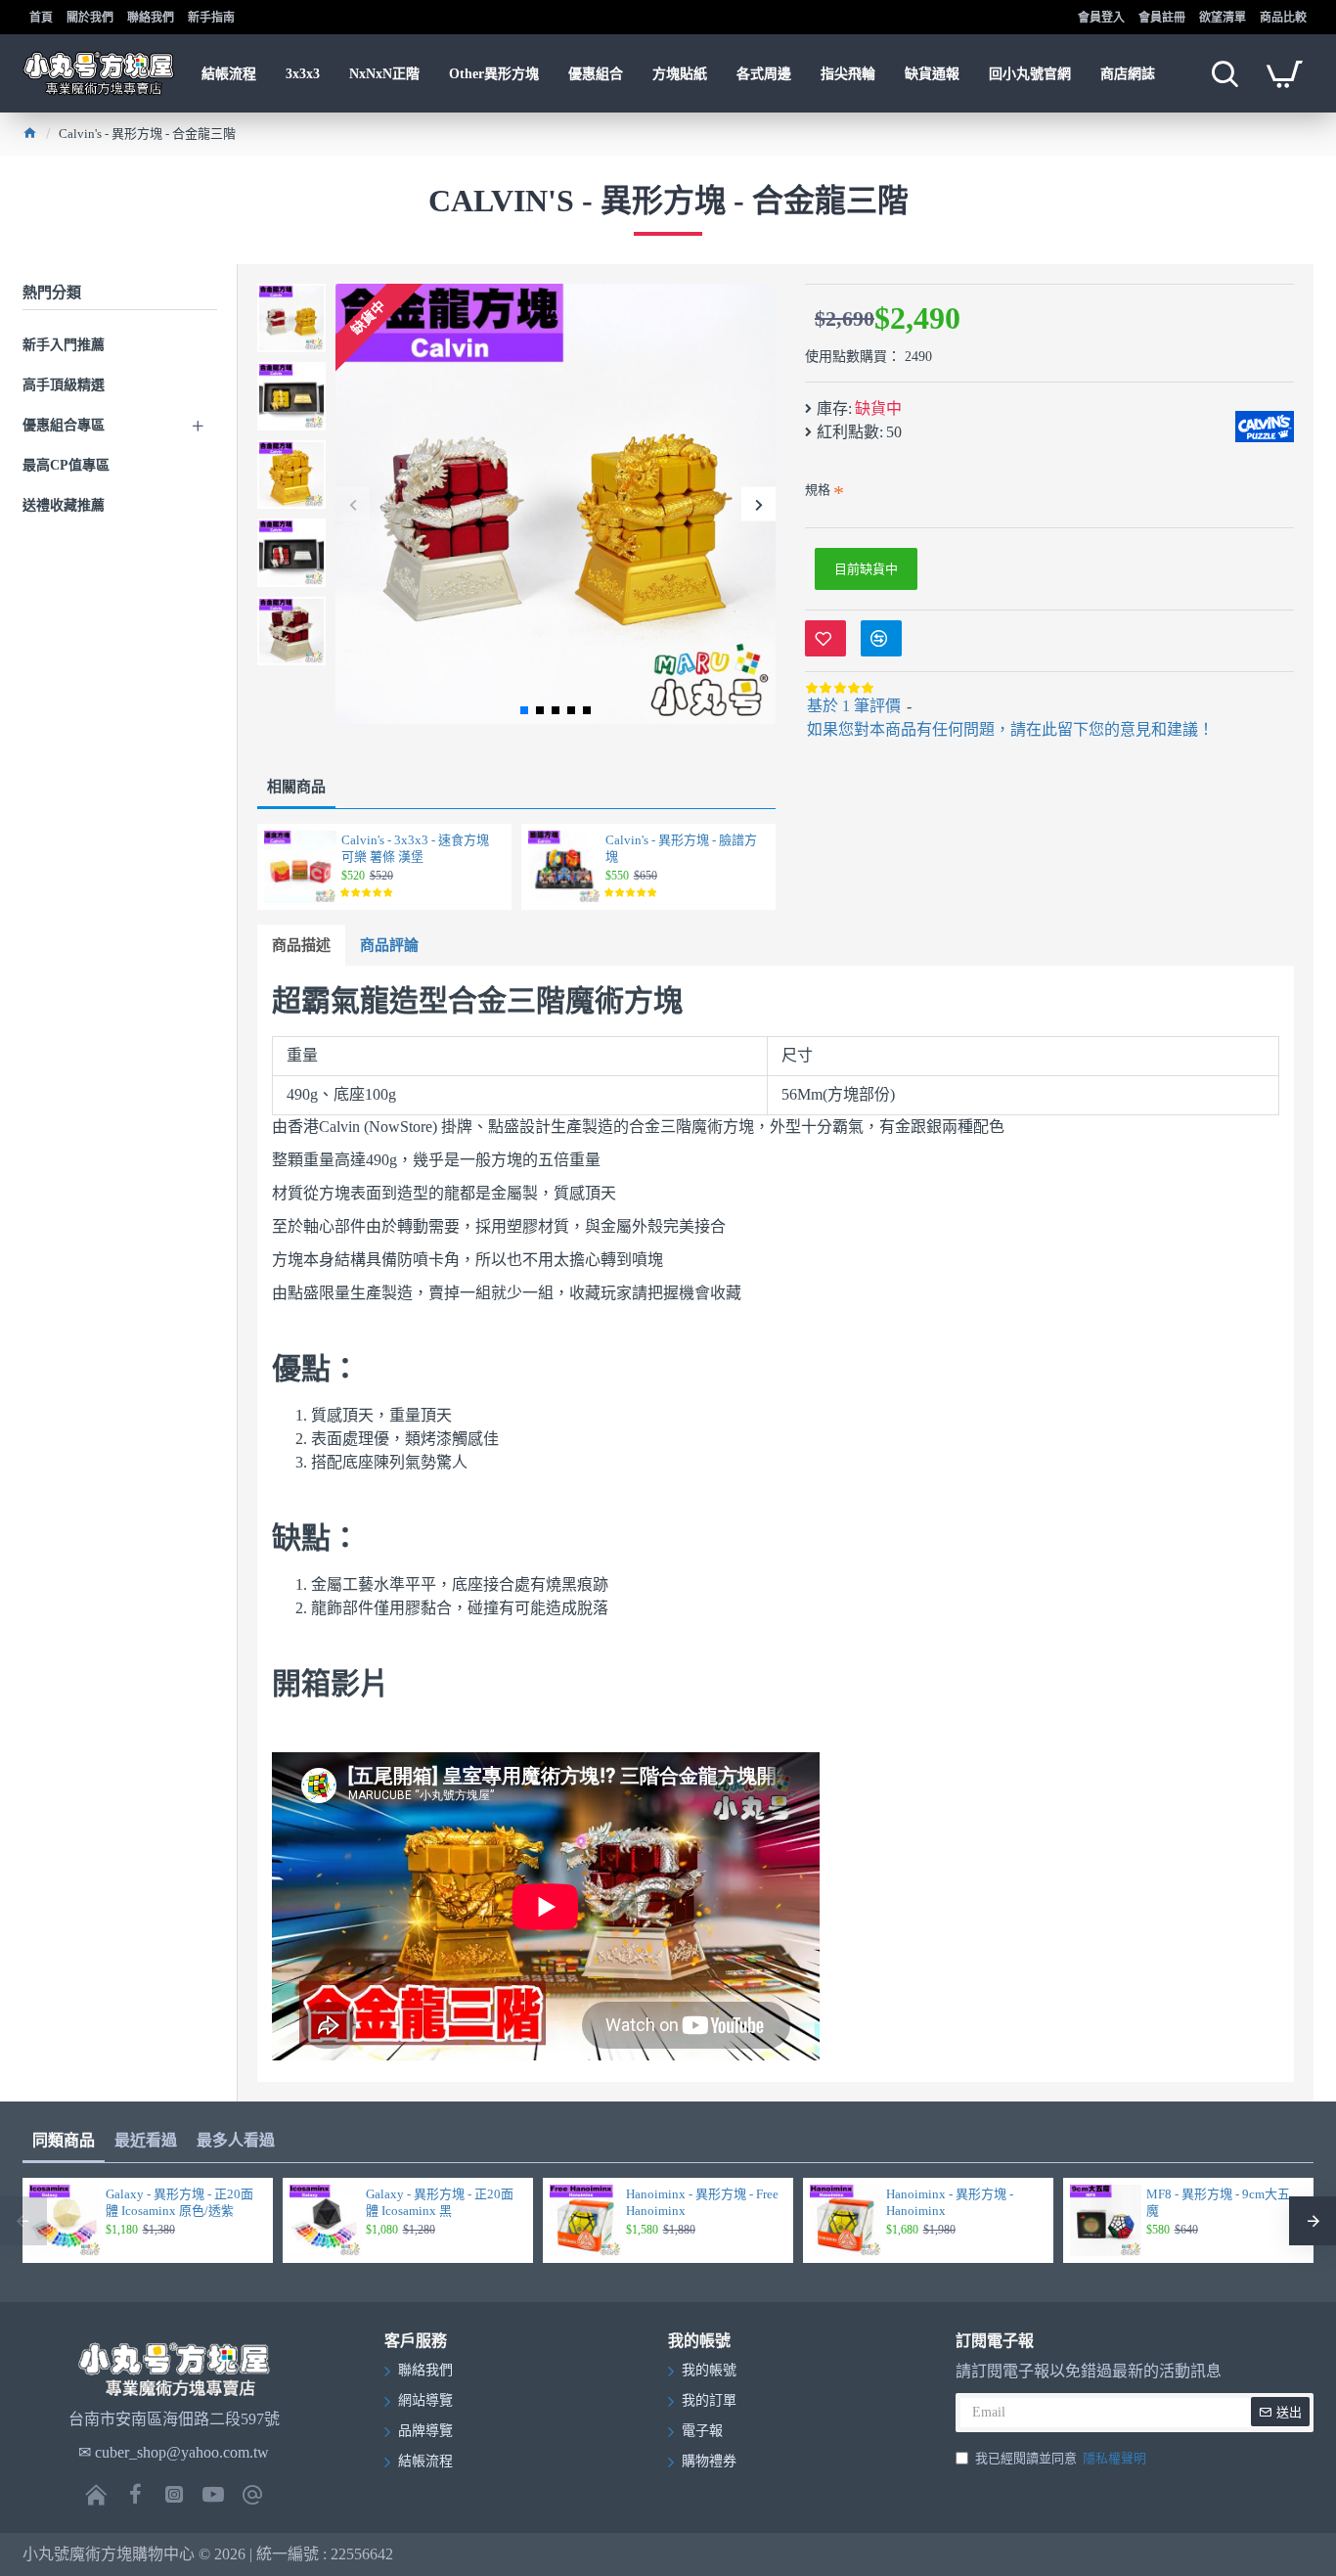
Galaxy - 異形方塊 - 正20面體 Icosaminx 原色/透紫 (179, 2202)
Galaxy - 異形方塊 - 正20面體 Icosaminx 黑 (440, 2202)
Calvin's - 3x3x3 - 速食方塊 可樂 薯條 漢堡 (415, 848)
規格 (818, 490)
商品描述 (301, 945)
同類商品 (64, 2140)
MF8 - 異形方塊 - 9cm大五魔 (1218, 2202)
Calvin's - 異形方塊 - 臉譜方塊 (681, 848)
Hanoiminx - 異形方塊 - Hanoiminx (950, 2202)
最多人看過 (236, 2140)
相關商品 (296, 787)
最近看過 (146, 2140)
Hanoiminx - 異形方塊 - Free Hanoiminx (702, 2202)
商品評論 (389, 945)
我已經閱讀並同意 (1061, 2458)
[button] (353, 504)
